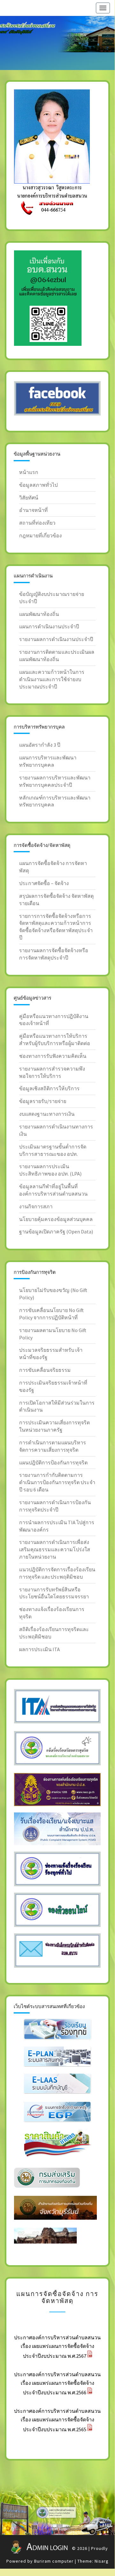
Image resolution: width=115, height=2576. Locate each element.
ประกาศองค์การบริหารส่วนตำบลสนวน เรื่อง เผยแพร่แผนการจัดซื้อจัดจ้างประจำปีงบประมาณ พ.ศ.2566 (57, 2384)
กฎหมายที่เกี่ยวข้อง (40, 535)
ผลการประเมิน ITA (40, 1649)
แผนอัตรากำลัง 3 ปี (40, 745)
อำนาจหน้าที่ (33, 510)
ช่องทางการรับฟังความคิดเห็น (53, 1056)
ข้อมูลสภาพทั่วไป (38, 485)
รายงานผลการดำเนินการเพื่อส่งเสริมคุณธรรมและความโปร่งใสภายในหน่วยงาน (55, 1549)
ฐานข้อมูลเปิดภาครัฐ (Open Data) (56, 1232)
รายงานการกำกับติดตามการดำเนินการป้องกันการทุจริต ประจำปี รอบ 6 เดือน (57, 1482)
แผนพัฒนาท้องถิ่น (39, 614)
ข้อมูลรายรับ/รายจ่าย (43, 1101)
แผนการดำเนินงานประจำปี (49, 626)
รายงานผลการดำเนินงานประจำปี (56, 639)
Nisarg (102, 2561)
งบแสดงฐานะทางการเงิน (47, 1114)
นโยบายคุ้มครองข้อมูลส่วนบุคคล (56, 1219)
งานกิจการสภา (36, 1206)
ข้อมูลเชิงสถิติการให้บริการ (49, 1088)
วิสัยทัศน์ (29, 498)
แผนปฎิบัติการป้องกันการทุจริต (53, 1463)
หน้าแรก (29, 472)
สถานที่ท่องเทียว (37, 523)
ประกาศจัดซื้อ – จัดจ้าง (44, 883)
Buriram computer (54, 2561)
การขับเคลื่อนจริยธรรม (45, 1370)
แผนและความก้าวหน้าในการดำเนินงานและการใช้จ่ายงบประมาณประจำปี (52, 679)
